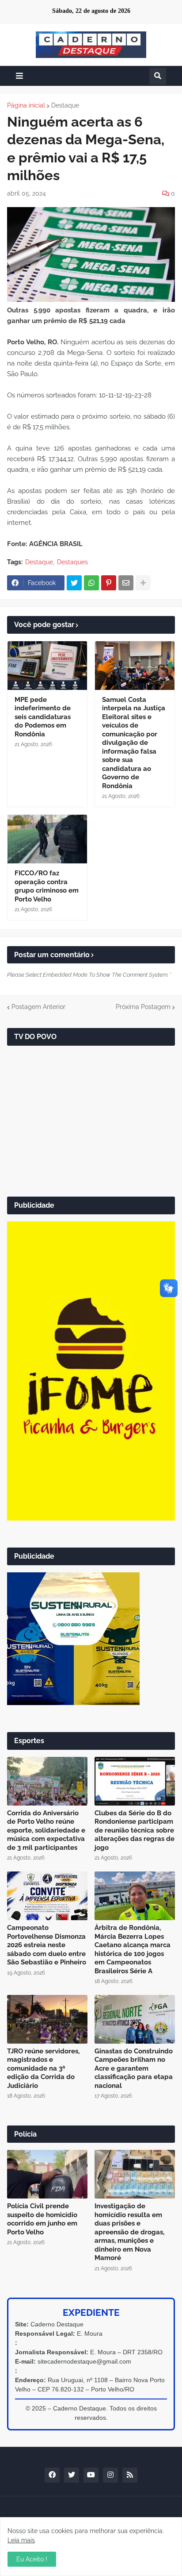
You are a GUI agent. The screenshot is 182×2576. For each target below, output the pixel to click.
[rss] (130, 2475)
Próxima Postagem (143, 1007)
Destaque (65, 105)
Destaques (72, 562)
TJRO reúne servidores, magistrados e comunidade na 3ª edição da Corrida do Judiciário (43, 2068)
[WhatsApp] (91, 583)
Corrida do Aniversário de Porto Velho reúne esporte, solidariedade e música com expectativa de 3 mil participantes (46, 1830)
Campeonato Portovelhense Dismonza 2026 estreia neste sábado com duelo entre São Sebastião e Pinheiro (47, 1945)
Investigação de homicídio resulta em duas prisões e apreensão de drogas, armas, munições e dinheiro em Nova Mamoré (129, 2232)
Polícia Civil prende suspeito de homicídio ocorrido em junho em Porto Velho (42, 2219)
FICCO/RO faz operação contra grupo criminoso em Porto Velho (47, 886)
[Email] (126, 583)
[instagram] (110, 2475)
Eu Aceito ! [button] (32, 2559)
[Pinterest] (109, 583)
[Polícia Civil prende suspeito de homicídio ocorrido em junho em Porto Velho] (47, 2174)
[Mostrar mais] (143, 583)
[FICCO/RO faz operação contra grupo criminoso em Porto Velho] (47, 839)
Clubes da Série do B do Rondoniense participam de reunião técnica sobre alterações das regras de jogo (135, 1830)
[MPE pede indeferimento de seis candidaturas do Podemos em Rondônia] (47, 666)
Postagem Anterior (38, 1007)
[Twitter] (74, 583)
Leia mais (21, 2540)
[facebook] (52, 2475)
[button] (19, 76)
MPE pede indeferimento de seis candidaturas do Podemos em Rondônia (43, 717)
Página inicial (26, 105)
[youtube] (91, 2475)
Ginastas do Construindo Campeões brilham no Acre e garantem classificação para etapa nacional (134, 2068)
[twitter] (72, 2475)
